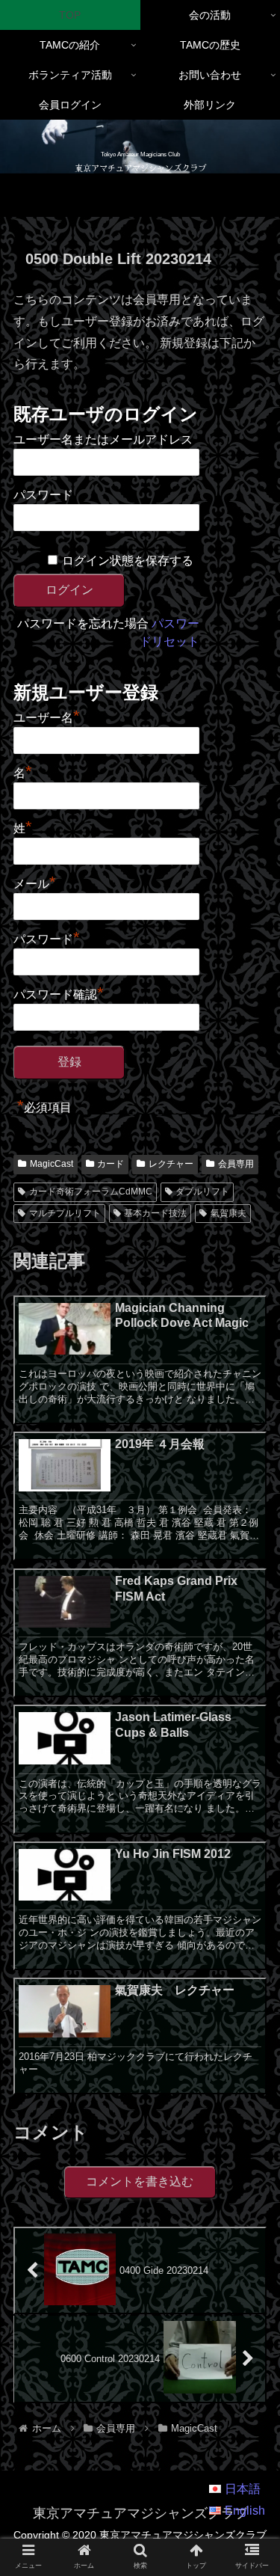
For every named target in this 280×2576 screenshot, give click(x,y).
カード (111, 1164)
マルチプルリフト (65, 1213)
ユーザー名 (47, 716)
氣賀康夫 (228, 1213)
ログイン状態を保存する (128, 561)
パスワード (43, 495)
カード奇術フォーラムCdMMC (91, 1192)
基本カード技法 (155, 1213)
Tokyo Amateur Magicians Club (140, 154)
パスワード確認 (59, 993)
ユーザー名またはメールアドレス (103, 439)
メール (35, 882)
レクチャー (171, 1164)
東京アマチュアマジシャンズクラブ (140, 168)
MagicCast (52, 1164)
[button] (251, 2171)
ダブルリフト (202, 1192)
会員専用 (236, 1164)
